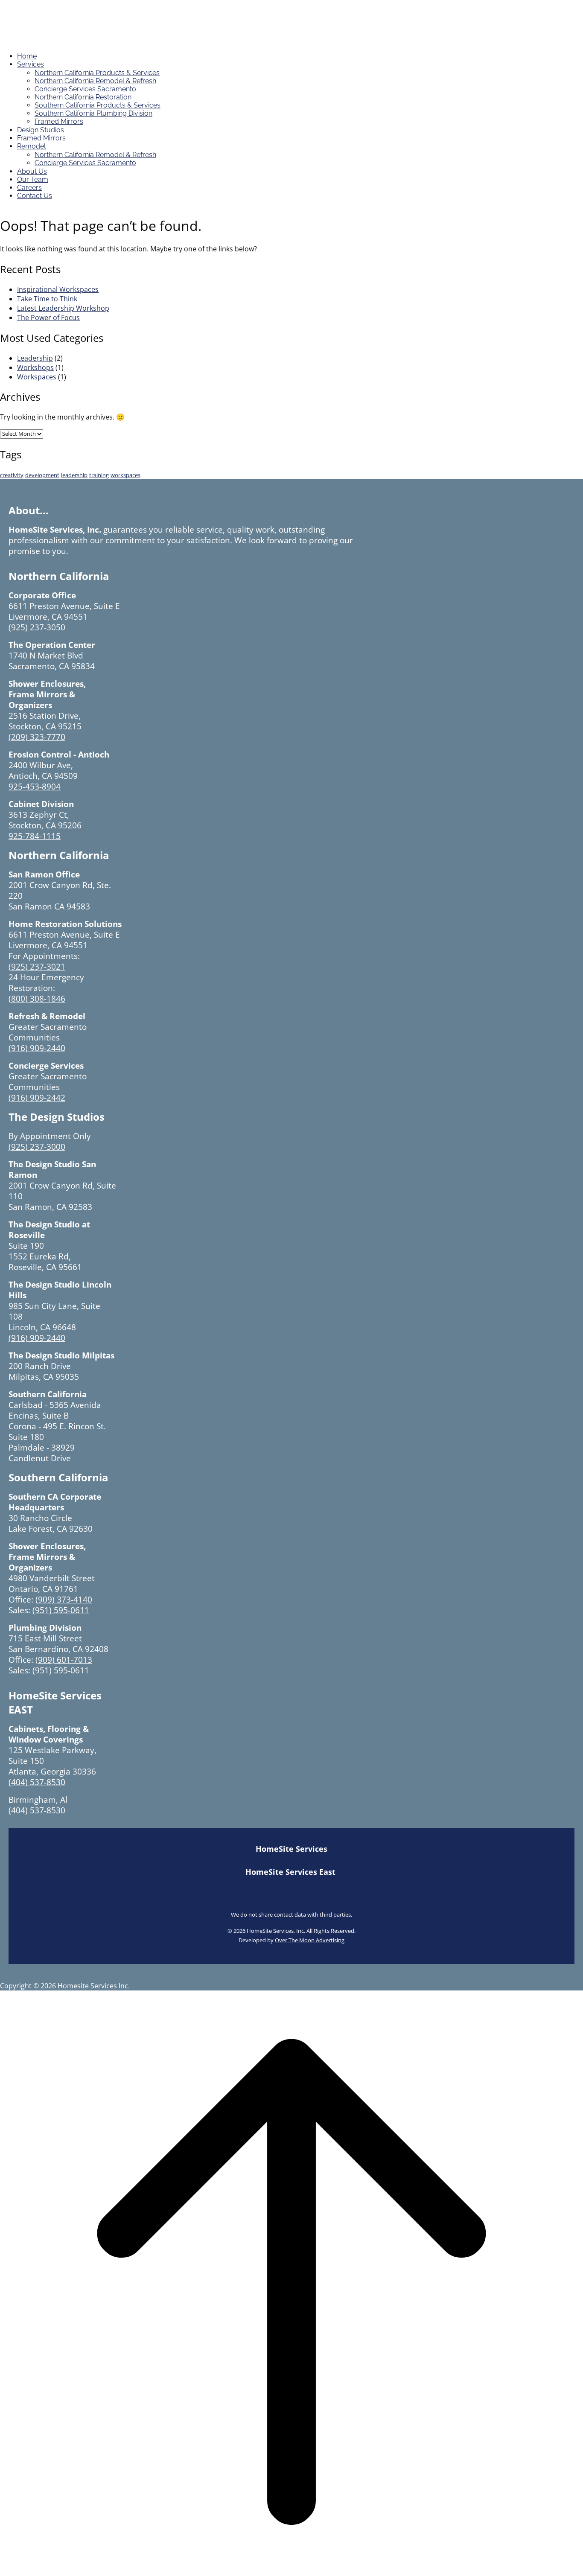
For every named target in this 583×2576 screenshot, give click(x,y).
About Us (32, 171)
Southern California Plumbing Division (93, 113)
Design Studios (41, 130)
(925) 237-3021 (37, 966)
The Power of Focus (48, 318)
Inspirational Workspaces (58, 289)
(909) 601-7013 (64, 1660)
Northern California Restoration (83, 97)
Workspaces (37, 377)
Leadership (35, 358)
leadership (74, 475)
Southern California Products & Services (98, 105)
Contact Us (35, 196)
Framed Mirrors (59, 121)
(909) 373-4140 (64, 1599)
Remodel (31, 146)
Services (31, 64)
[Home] (46, 41)
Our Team (33, 179)
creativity (12, 475)
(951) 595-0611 (61, 1610)
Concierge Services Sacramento (85, 89)
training (99, 475)
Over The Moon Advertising (310, 1940)
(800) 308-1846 (37, 998)
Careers (29, 188)
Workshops (35, 367)
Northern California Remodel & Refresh (95, 81)
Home (27, 56)
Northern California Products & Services (97, 73)
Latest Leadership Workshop (63, 308)
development (42, 475)
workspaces (125, 475)
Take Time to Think (47, 299)
